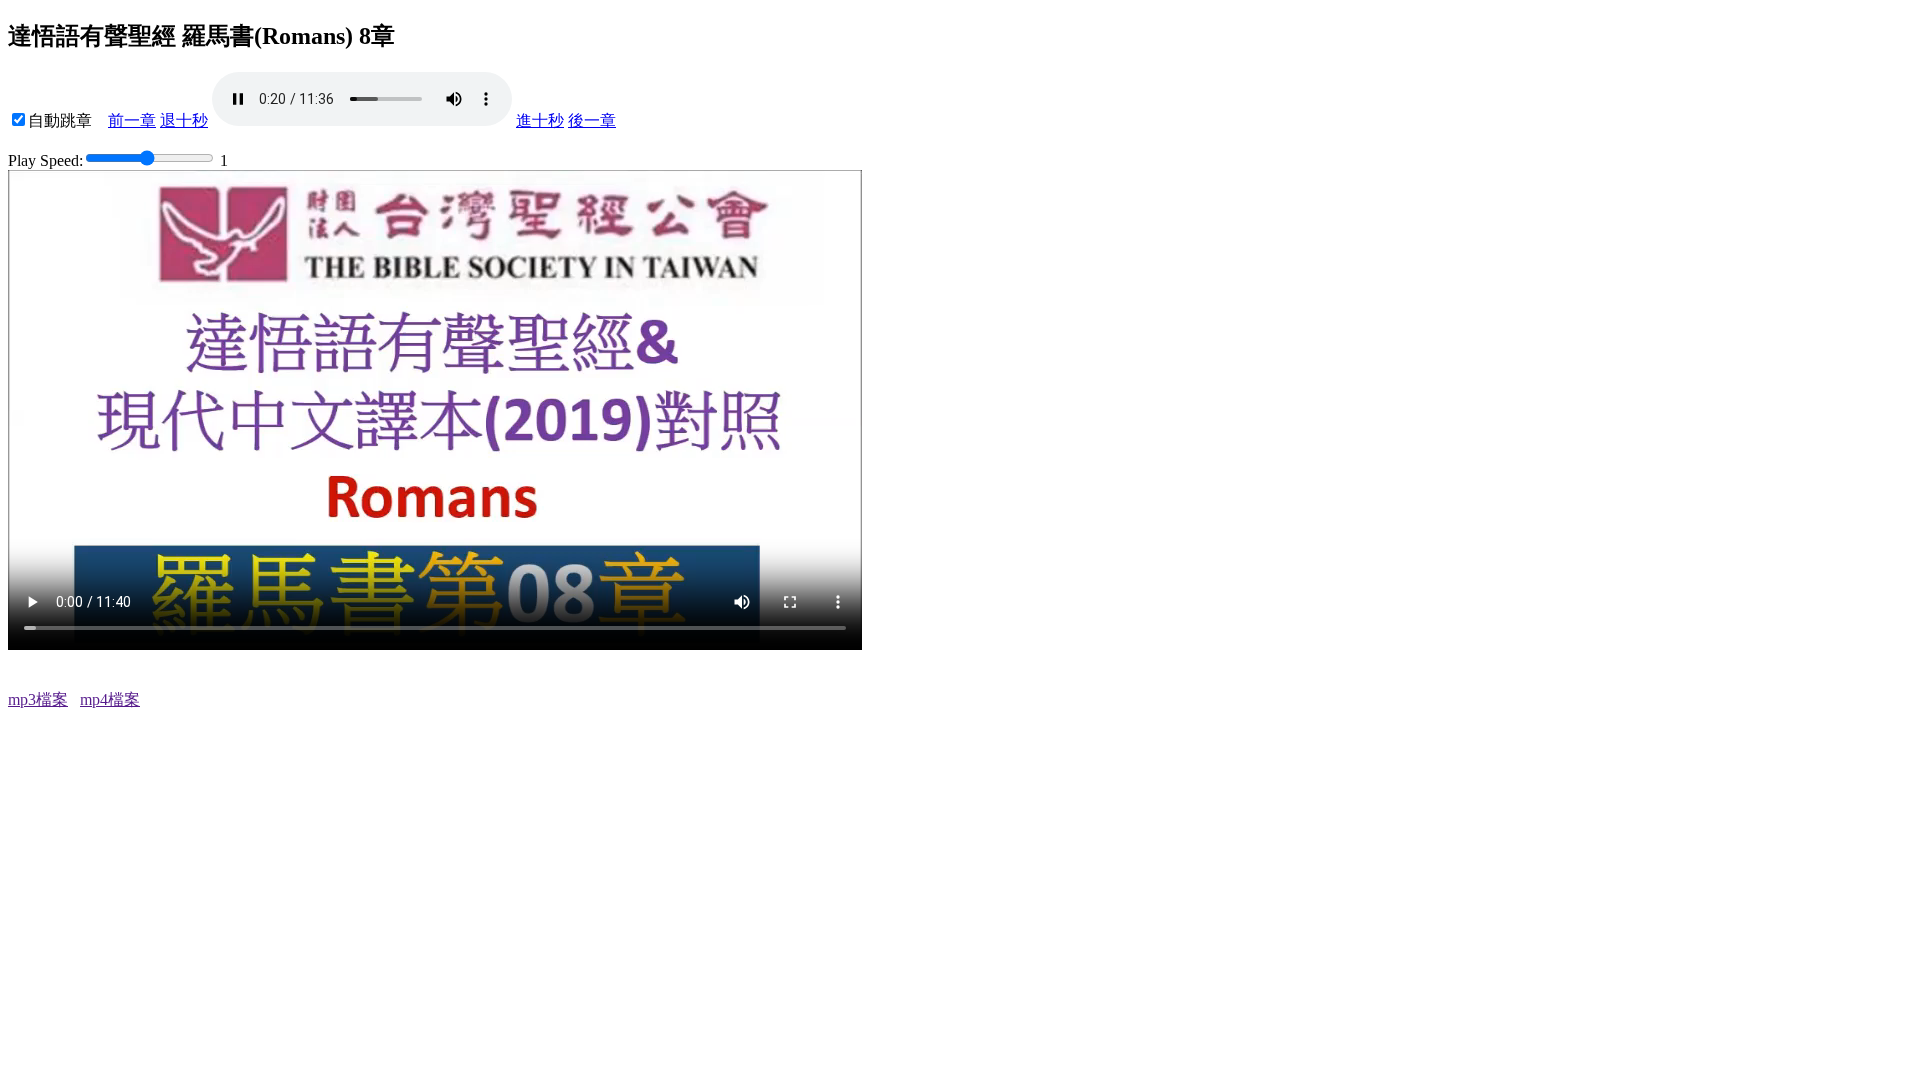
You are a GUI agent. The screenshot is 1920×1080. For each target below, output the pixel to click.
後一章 (592, 120)
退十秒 (184, 120)
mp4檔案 (110, 699)
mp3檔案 (38, 699)
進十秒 (540, 120)
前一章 (132, 120)
